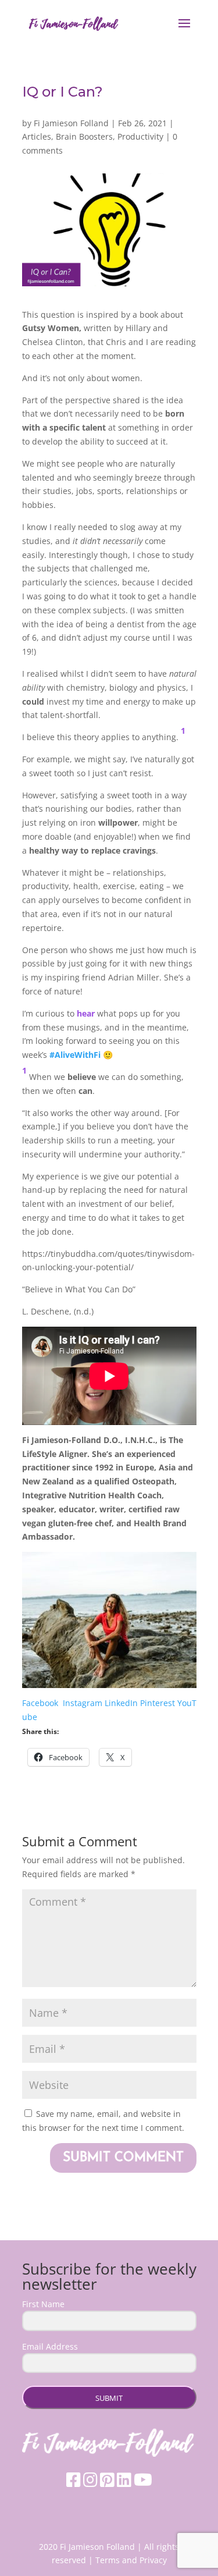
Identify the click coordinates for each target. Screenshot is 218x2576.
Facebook (41, 1703)
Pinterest (158, 1703)
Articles (37, 136)
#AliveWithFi (75, 1055)
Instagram (83, 1703)
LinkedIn (121, 1703)
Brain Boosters (84, 136)
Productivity (140, 136)
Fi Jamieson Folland (71, 123)
